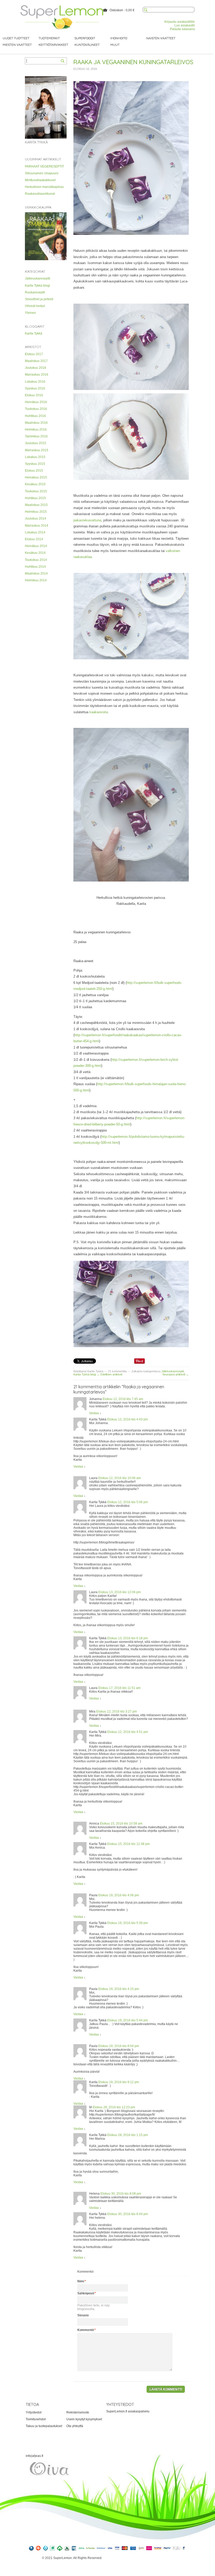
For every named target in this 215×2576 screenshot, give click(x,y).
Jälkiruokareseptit (37, 278)
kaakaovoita (99, 712)
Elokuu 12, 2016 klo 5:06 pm (128, 1502)
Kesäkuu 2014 (35, 553)
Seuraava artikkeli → (176, 1374)
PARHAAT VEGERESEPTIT (44, 166)
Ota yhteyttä (75, 2426)
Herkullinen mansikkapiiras (44, 187)
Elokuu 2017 (34, 354)
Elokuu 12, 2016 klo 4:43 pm (128, 1419)
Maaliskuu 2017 (36, 361)
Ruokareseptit (35, 292)
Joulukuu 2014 (36, 518)
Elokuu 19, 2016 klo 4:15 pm (119, 1989)
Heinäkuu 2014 (36, 546)
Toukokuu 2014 (36, 560)
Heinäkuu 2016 (36, 402)
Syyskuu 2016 (35, 388)
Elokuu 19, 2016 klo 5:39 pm (128, 1923)
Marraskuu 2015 (37, 450)
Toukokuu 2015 (36, 491)
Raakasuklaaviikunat (40, 194)
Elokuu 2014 (34, 539)
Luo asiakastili (185, 25)
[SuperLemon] (62, 7)
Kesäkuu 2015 (35, 484)
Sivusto (83, 2315)
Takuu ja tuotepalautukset (44, 2426)
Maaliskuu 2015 (36, 505)
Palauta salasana (182, 29)
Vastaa (94, 1413)
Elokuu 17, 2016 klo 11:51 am (119, 1688)
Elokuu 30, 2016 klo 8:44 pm (128, 2214)
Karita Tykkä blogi (37, 286)
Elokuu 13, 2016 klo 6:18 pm (128, 1638)
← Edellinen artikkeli (109, 1374)
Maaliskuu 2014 (36, 573)
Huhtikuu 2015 (35, 498)
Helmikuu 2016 (36, 430)
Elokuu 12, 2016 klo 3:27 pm (117, 1711)
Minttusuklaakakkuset (40, 180)
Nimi (81, 2281)
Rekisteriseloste (78, 2412)
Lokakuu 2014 (35, 532)
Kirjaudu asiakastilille (180, 22)
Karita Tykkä (34, 333)
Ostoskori (116, 10)
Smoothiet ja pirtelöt (39, 299)
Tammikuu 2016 (36, 436)
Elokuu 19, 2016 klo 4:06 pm (119, 1895)
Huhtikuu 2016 (35, 416)
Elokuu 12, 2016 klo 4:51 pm (128, 1732)
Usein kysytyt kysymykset (84, 2419)
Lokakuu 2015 (35, 457)
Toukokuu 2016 (36, 409)
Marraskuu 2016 (37, 375)
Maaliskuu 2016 (36, 423)
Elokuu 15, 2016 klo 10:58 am (121, 1824)
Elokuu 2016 (34, 395)
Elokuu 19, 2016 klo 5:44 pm (128, 2020)
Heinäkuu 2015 (36, 477)
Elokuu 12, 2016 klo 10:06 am (120, 1478)
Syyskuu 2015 (35, 464)
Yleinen (30, 313)
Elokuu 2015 (34, 471)
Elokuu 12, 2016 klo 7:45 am (123, 1399)
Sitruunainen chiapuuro (42, 173)
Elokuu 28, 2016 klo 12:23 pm (114, 2107)
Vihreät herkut (35, 306)
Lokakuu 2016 (35, 382)
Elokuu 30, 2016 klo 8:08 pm (121, 2194)
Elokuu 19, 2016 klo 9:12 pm (119, 2082)
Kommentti (86, 2330)
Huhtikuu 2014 (35, 567)
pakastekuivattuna (87, 520)
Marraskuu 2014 (37, 526)
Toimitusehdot (36, 2419)
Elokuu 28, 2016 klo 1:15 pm (128, 2135)
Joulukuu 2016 (36, 368)
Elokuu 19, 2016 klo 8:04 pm (119, 2046)
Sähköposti (86, 2293)
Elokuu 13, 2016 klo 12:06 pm (120, 1592)
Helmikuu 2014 (36, 580)
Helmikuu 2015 (36, 512)
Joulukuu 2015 (36, 443)
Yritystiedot (34, 2412)
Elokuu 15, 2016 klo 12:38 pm (128, 1844)
